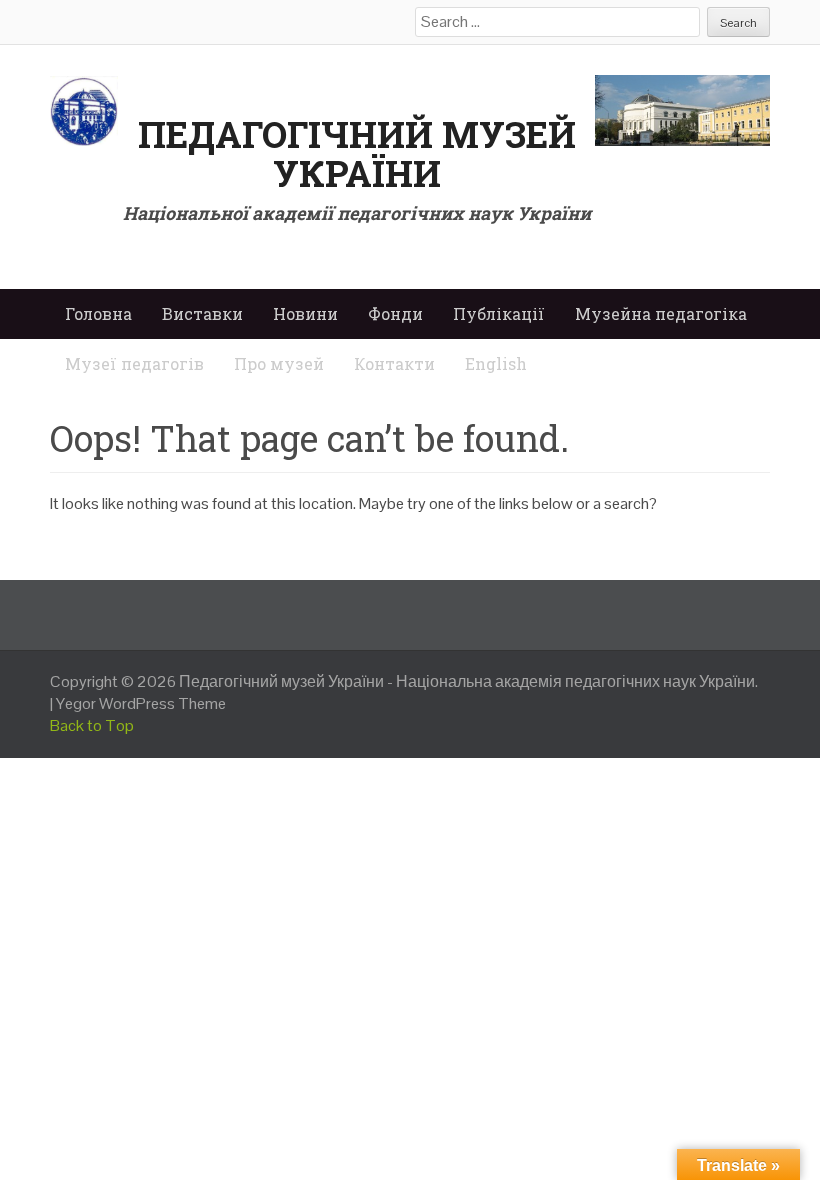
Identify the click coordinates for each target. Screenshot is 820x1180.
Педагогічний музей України (357, 154)
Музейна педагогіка (661, 313)
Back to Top (92, 725)
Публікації (499, 313)
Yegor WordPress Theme (141, 703)
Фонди (395, 313)
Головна (98, 313)
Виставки (202, 313)
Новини (305, 313)
